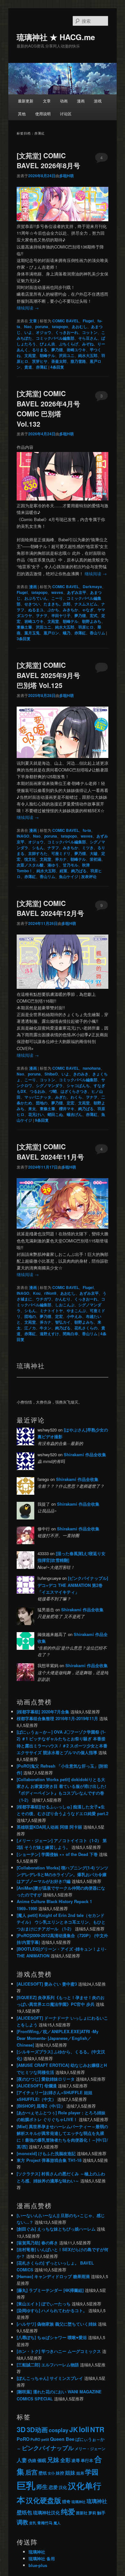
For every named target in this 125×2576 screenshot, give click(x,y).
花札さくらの (86, 1328)
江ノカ (30, 1328)
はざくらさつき (74, 1091)
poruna (42, 326)
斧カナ (61, 859)
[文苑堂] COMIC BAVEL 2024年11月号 (50, 1152)
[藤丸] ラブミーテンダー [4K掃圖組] (50, 2290)
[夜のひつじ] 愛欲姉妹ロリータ (46, 2079)
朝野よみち (92, 621)
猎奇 (66, 2501)
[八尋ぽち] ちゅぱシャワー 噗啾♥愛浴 (52, 2337)
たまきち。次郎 (57, 604)
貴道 (28, 367)
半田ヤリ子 (61, 615)
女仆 (51, 2473)
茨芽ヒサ (40, 361)
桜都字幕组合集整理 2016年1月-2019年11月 (57, 1718)
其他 (22, 113)
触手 (101, 2513)
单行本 (87, 2460)
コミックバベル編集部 (55, 338)
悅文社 (30, 859)
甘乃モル (71, 865)
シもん (38, 848)
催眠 (42, 2460)
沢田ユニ (67, 355)
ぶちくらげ (69, 344)
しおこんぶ (65, 1305)
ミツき (88, 848)
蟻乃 (67, 633)
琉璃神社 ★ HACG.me (56, 37)
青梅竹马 (45, 2523)
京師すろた (38, 853)
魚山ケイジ (69, 876)
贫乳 (33, 2523)
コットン (90, 332)
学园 (92, 2472)
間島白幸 (71, 1334)
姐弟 (80, 2473)
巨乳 (26, 2485)
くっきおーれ (67, 332)
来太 (32, 1109)
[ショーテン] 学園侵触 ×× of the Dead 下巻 (57, 1854)
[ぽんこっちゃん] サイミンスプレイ (50, 2378)
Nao (28, 326)
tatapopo (60, 326)
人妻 (22, 2460)
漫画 (81, 101)
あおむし (79, 326)
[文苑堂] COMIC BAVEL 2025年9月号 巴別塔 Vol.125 (48, 675)
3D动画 (37, 2429)
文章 (47, 101)
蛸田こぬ (55, 1114)
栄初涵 (96, 859)
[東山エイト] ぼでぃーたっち (44, 2304)
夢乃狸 (57, 350)
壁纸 (43, 2473)
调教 (22, 2522)
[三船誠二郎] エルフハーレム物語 (48, 2365)
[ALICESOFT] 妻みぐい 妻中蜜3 (47, 1984)
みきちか (71, 610)
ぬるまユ (36, 610)
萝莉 (92, 2513)
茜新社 (82, 2513)
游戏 (98, 101)
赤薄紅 (42, 367)
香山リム (97, 633)
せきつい (32, 604)
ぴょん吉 (47, 344)
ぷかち (53, 610)
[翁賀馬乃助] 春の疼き (37, 2243)
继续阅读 (28, 308)
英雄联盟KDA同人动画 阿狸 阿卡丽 (49, 1827)
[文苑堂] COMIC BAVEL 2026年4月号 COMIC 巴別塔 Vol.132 (48, 409)
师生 (42, 2487)
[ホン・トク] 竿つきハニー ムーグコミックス (59, 2351)
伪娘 (32, 2460)
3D (21, 2429)
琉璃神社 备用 (42, 2559)
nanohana (92, 1068)
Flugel (88, 321)
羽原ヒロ (86, 627)
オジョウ (44, 332)
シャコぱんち (78, 1085)
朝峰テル (47, 355)
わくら (76, 1097)
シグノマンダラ (49, 1085)
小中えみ (74, 1316)
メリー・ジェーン (90, 2449)
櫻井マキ (67, 1109)
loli (84, 2429)
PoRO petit (40, 2439)
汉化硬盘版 (44, 2500)
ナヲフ (53, 848)
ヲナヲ (42, 615)
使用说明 (43, 113)
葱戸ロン (51, 633)
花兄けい (36, 1114)
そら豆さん (88, 338)
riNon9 (50, 1293)
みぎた (61, 1097)
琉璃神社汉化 (46, 2513)
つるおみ (37, 1091)
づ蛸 (53, 1091)
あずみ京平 (77, 592)
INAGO (23, 836)
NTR (97, 2429)
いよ (28, 332)
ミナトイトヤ (51, 1310)
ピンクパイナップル (48, 2448)
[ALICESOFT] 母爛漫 (37, 2086)
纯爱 (68, 2512)
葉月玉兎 (32, 633)
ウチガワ (44, 1299)
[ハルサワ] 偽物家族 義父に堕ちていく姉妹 (57, 2324)
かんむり (63, 1299)
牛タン (46, 1328)
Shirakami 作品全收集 (85, 1454)
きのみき (81, 1074)
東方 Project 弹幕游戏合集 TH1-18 (49, 2160)
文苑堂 (30, 355)
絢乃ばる (79, 871)
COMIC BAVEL (66, 321)
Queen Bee (62, 2439)
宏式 (94, 615)
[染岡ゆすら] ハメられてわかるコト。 (52, 2310)
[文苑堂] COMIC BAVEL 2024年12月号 (50, 908)
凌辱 (76, 2460)
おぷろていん (36, 598)
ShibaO (51, 1074)
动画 (64, 101)
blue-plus (38, 2565)
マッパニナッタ (38, 1097)
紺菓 (63, 871)
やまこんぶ (76, 1310)
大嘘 (94, 853)
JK (74, 2429)
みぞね (88, 344)
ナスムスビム (86, 604)
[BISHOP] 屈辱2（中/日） (41, 2106)
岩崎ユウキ (76, 350)
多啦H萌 (67, 176)
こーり (57, 598)
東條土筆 (24, 627)
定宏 (71, 1103)
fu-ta (87, 830)
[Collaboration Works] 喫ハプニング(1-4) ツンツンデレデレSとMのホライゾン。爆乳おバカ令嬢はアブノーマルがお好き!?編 (63, 1874)
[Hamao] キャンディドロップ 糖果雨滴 (53, 2276)
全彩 (65, 2460)
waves (57, 592)
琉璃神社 (79, 2502)
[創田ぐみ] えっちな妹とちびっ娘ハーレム (56, 2229)
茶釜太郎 (59, 361)
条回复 (57, 367)
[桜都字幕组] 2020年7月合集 (43, 1712)
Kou (37, 1293)
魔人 (57, 2523)
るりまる (40, 350)
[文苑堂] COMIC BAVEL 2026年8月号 (48, 161)
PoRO (23, 2439)
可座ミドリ (61, 853)
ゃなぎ (88, 610)
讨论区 (66, 113)
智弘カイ (63, 1322)
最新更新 (26, 101)
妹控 (60, 2473)
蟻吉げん (74, 1114)
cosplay (58, 2430)
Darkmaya (92, 587)
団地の (42, 1103)
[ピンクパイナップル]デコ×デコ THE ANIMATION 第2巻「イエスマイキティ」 (73, 1585)
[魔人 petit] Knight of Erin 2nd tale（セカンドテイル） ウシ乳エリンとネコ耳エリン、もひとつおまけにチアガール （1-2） (61, 1922)
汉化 (63, 2487)
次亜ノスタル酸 (30, 865)
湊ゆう (53, 865)
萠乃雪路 (78, 361)
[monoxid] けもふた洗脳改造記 (46, 2153)
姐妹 (70, 2472)
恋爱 (53, 2487)
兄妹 (53, 2459)
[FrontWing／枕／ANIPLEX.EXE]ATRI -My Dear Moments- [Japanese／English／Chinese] (58, 2038)
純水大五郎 (88, 355)
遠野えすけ (49, 1334)
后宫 (31, 2472)
